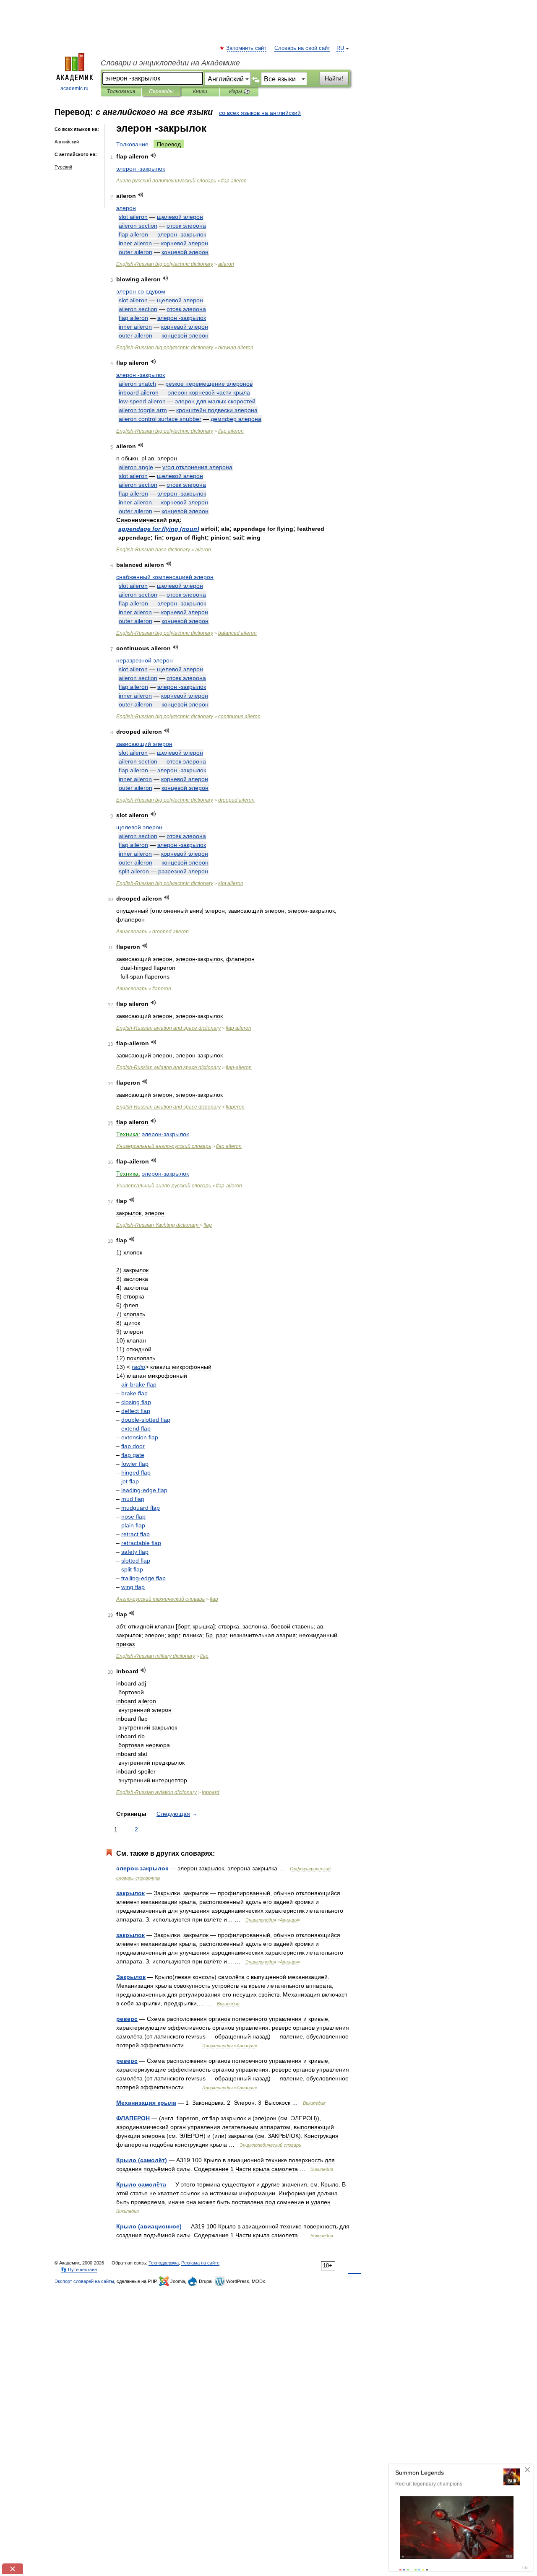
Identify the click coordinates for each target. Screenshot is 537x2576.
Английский (67, 142)
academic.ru (74, 88)
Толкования (121, 91)
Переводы (161, 91)
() (159, 529)
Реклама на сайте (200, 2263)
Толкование (132, 144)
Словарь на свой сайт (302, 48)
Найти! (334, 78)
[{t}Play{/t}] (153, 155)
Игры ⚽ (239, 91)
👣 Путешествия (79, 2270)
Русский (63, 167)
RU (340, 48)
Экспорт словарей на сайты (84, 2281)
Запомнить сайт (247, 48)
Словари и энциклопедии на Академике (170, 63)
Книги (200, 91)
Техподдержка (164, 2263)
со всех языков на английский (260, 113)
